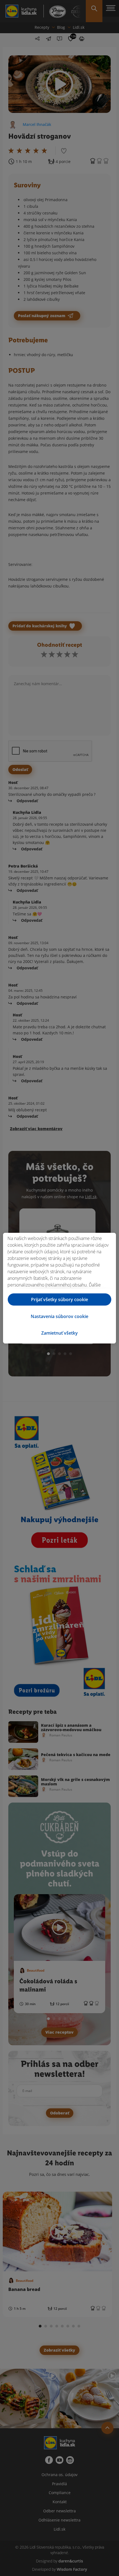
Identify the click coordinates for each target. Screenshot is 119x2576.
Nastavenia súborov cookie (59, 1316)
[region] (59, 1288)
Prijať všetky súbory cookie (59, 1299)
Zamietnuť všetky (59, 1333)
